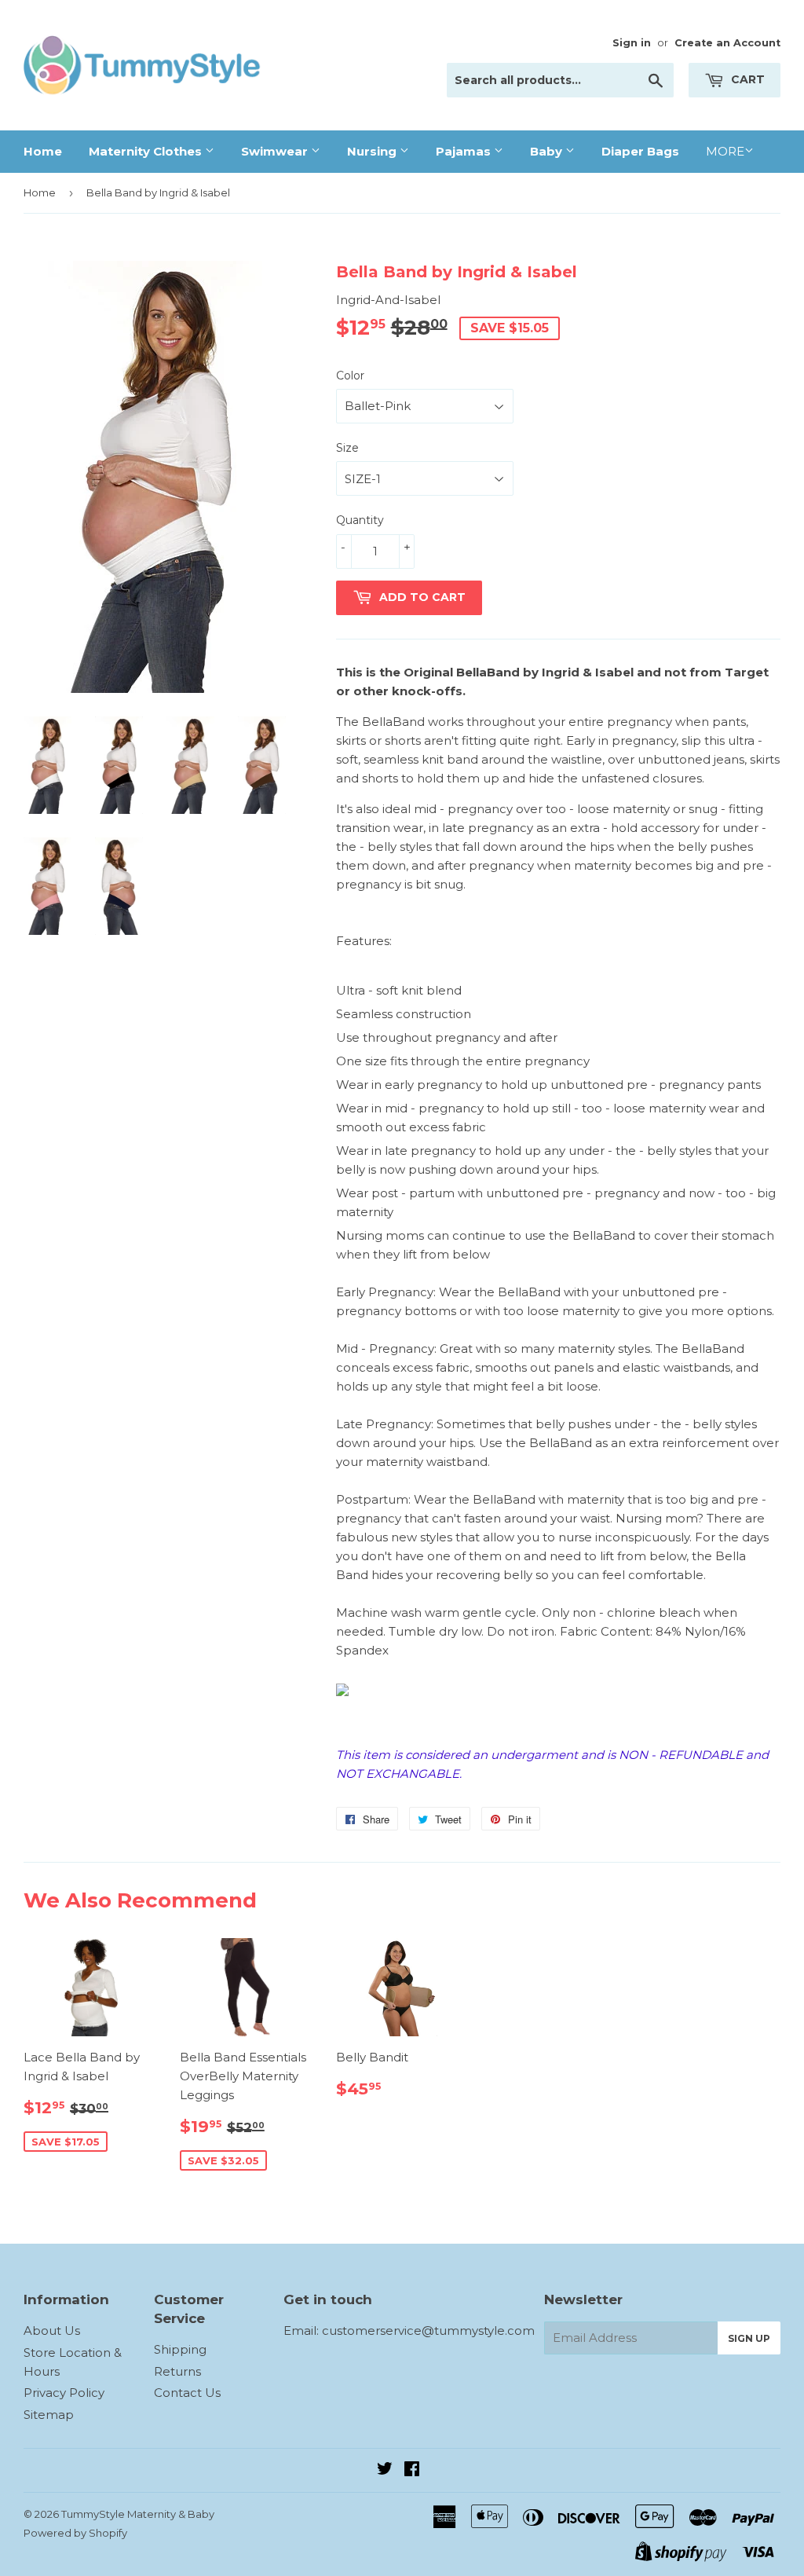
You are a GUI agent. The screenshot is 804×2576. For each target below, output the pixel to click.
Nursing (373, 151)
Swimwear (276, 151)
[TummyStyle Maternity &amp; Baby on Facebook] (412, 2470)
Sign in (632, 43)
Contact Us (187, 2393)
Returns (177, 2371)
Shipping (180, 2349)
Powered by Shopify (75, 2533)
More (725, 151)
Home (43, 151)
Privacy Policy (64, 2393)
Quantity (360, 520)
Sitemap (49, 2415)
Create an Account (727, 43)
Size (347, 448)
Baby (548, 151)
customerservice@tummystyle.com (428, 2330)
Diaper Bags (640, 151)
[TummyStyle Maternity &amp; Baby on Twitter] (385, 2470)
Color (350, 376)
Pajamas (465, 151)
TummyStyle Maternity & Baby (138, 2514)
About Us (52, 2330)
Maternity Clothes (147, 151)
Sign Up (749, 2338)
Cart (746, 79)
